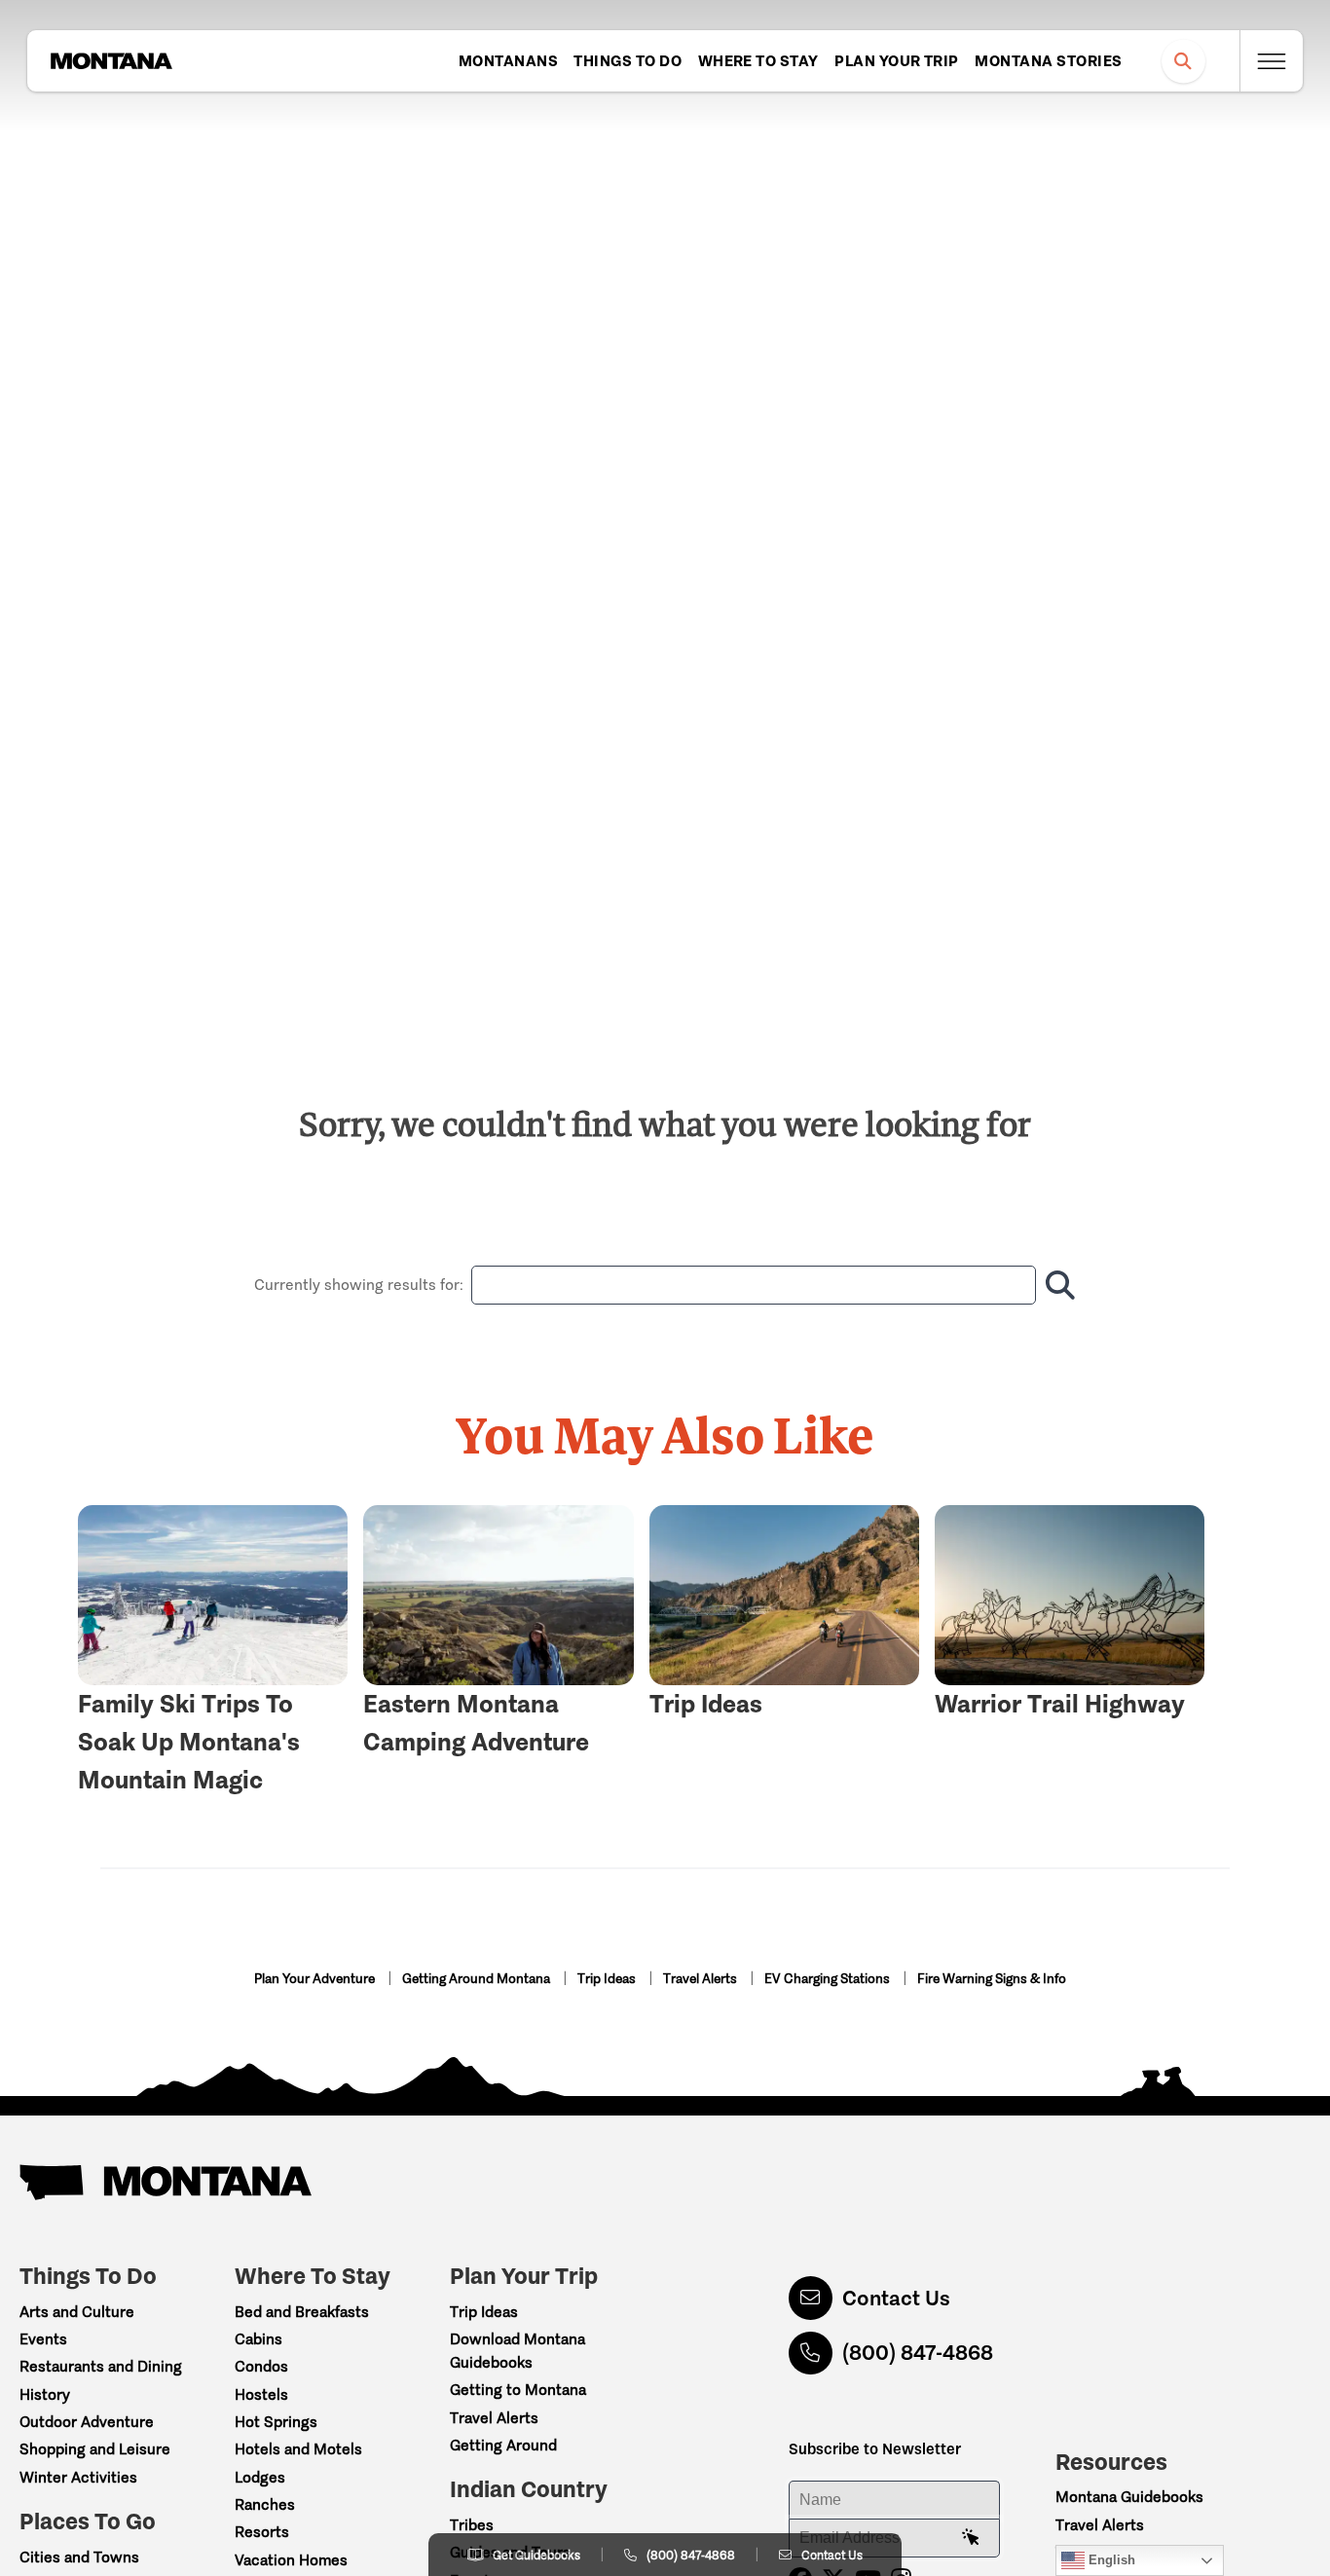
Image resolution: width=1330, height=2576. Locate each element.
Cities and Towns (79, 2557)
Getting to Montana (518, 2390)
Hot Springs (276, 2422)
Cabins (259, 2339)
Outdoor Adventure (87, 2422)
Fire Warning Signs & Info (992, 1979)
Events (43, 2339)
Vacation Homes (291, 2560)
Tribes (472, 2525)
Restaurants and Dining (101, 2366)
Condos (261, 2366)
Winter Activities (78, 2477)
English (1110, 2560)
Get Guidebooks (536, 2555)
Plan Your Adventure (316, 1979)
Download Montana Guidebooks (517, 2351)
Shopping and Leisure (95, 2449)
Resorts (262, 2532)
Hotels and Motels (298, 2449)
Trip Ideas (608, 1979)
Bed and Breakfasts (302, 2312)
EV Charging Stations (829, 1979)
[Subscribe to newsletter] (971, 2538)
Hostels (261, 2394)
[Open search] (1183, 61)
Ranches (265, 2504)
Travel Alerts (702, 1979)
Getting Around (503, 2445)
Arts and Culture (77, 2312)
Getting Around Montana (478, 1979)
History (45, 2394)
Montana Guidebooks (1129, 2497)
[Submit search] (1056, 1285)
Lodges (260, 2477)
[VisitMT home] (111, 61)
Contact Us (896, 2298)
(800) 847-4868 (918, 2353)
